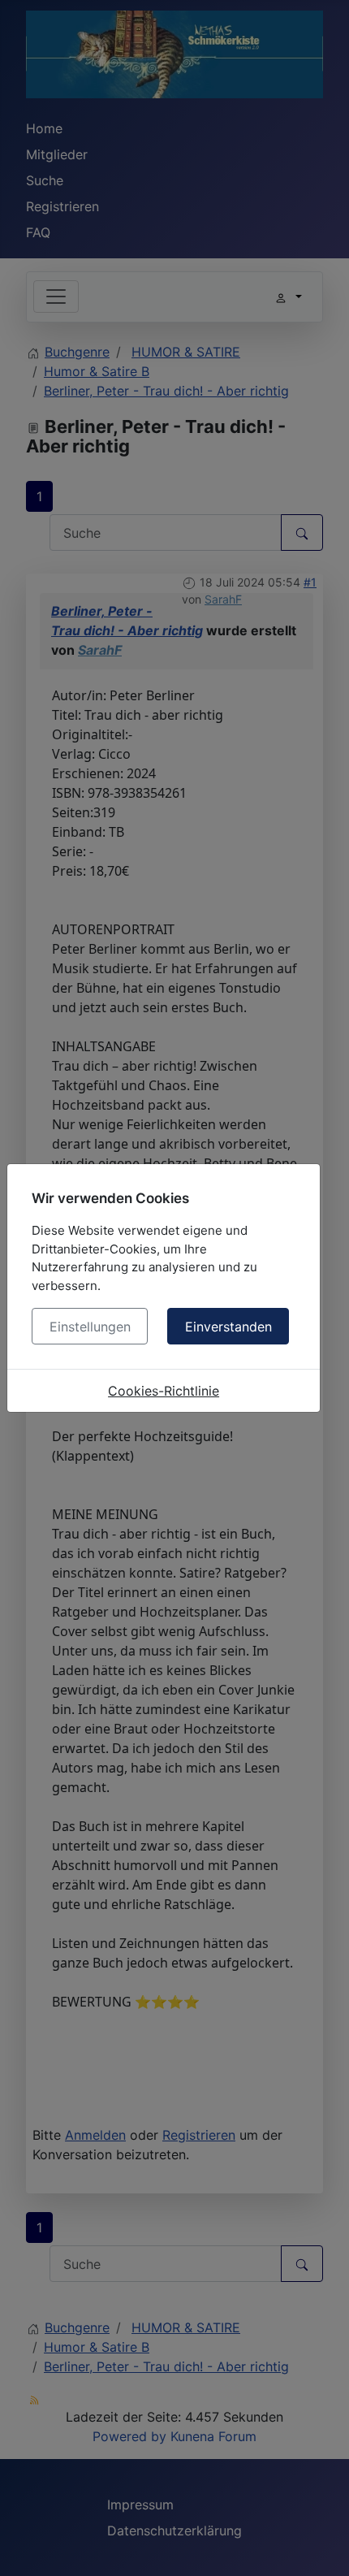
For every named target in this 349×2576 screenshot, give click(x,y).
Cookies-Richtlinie (164, 1391)
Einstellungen (90, 1327)
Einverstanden (228, 1327)
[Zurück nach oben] (321, 2546)
